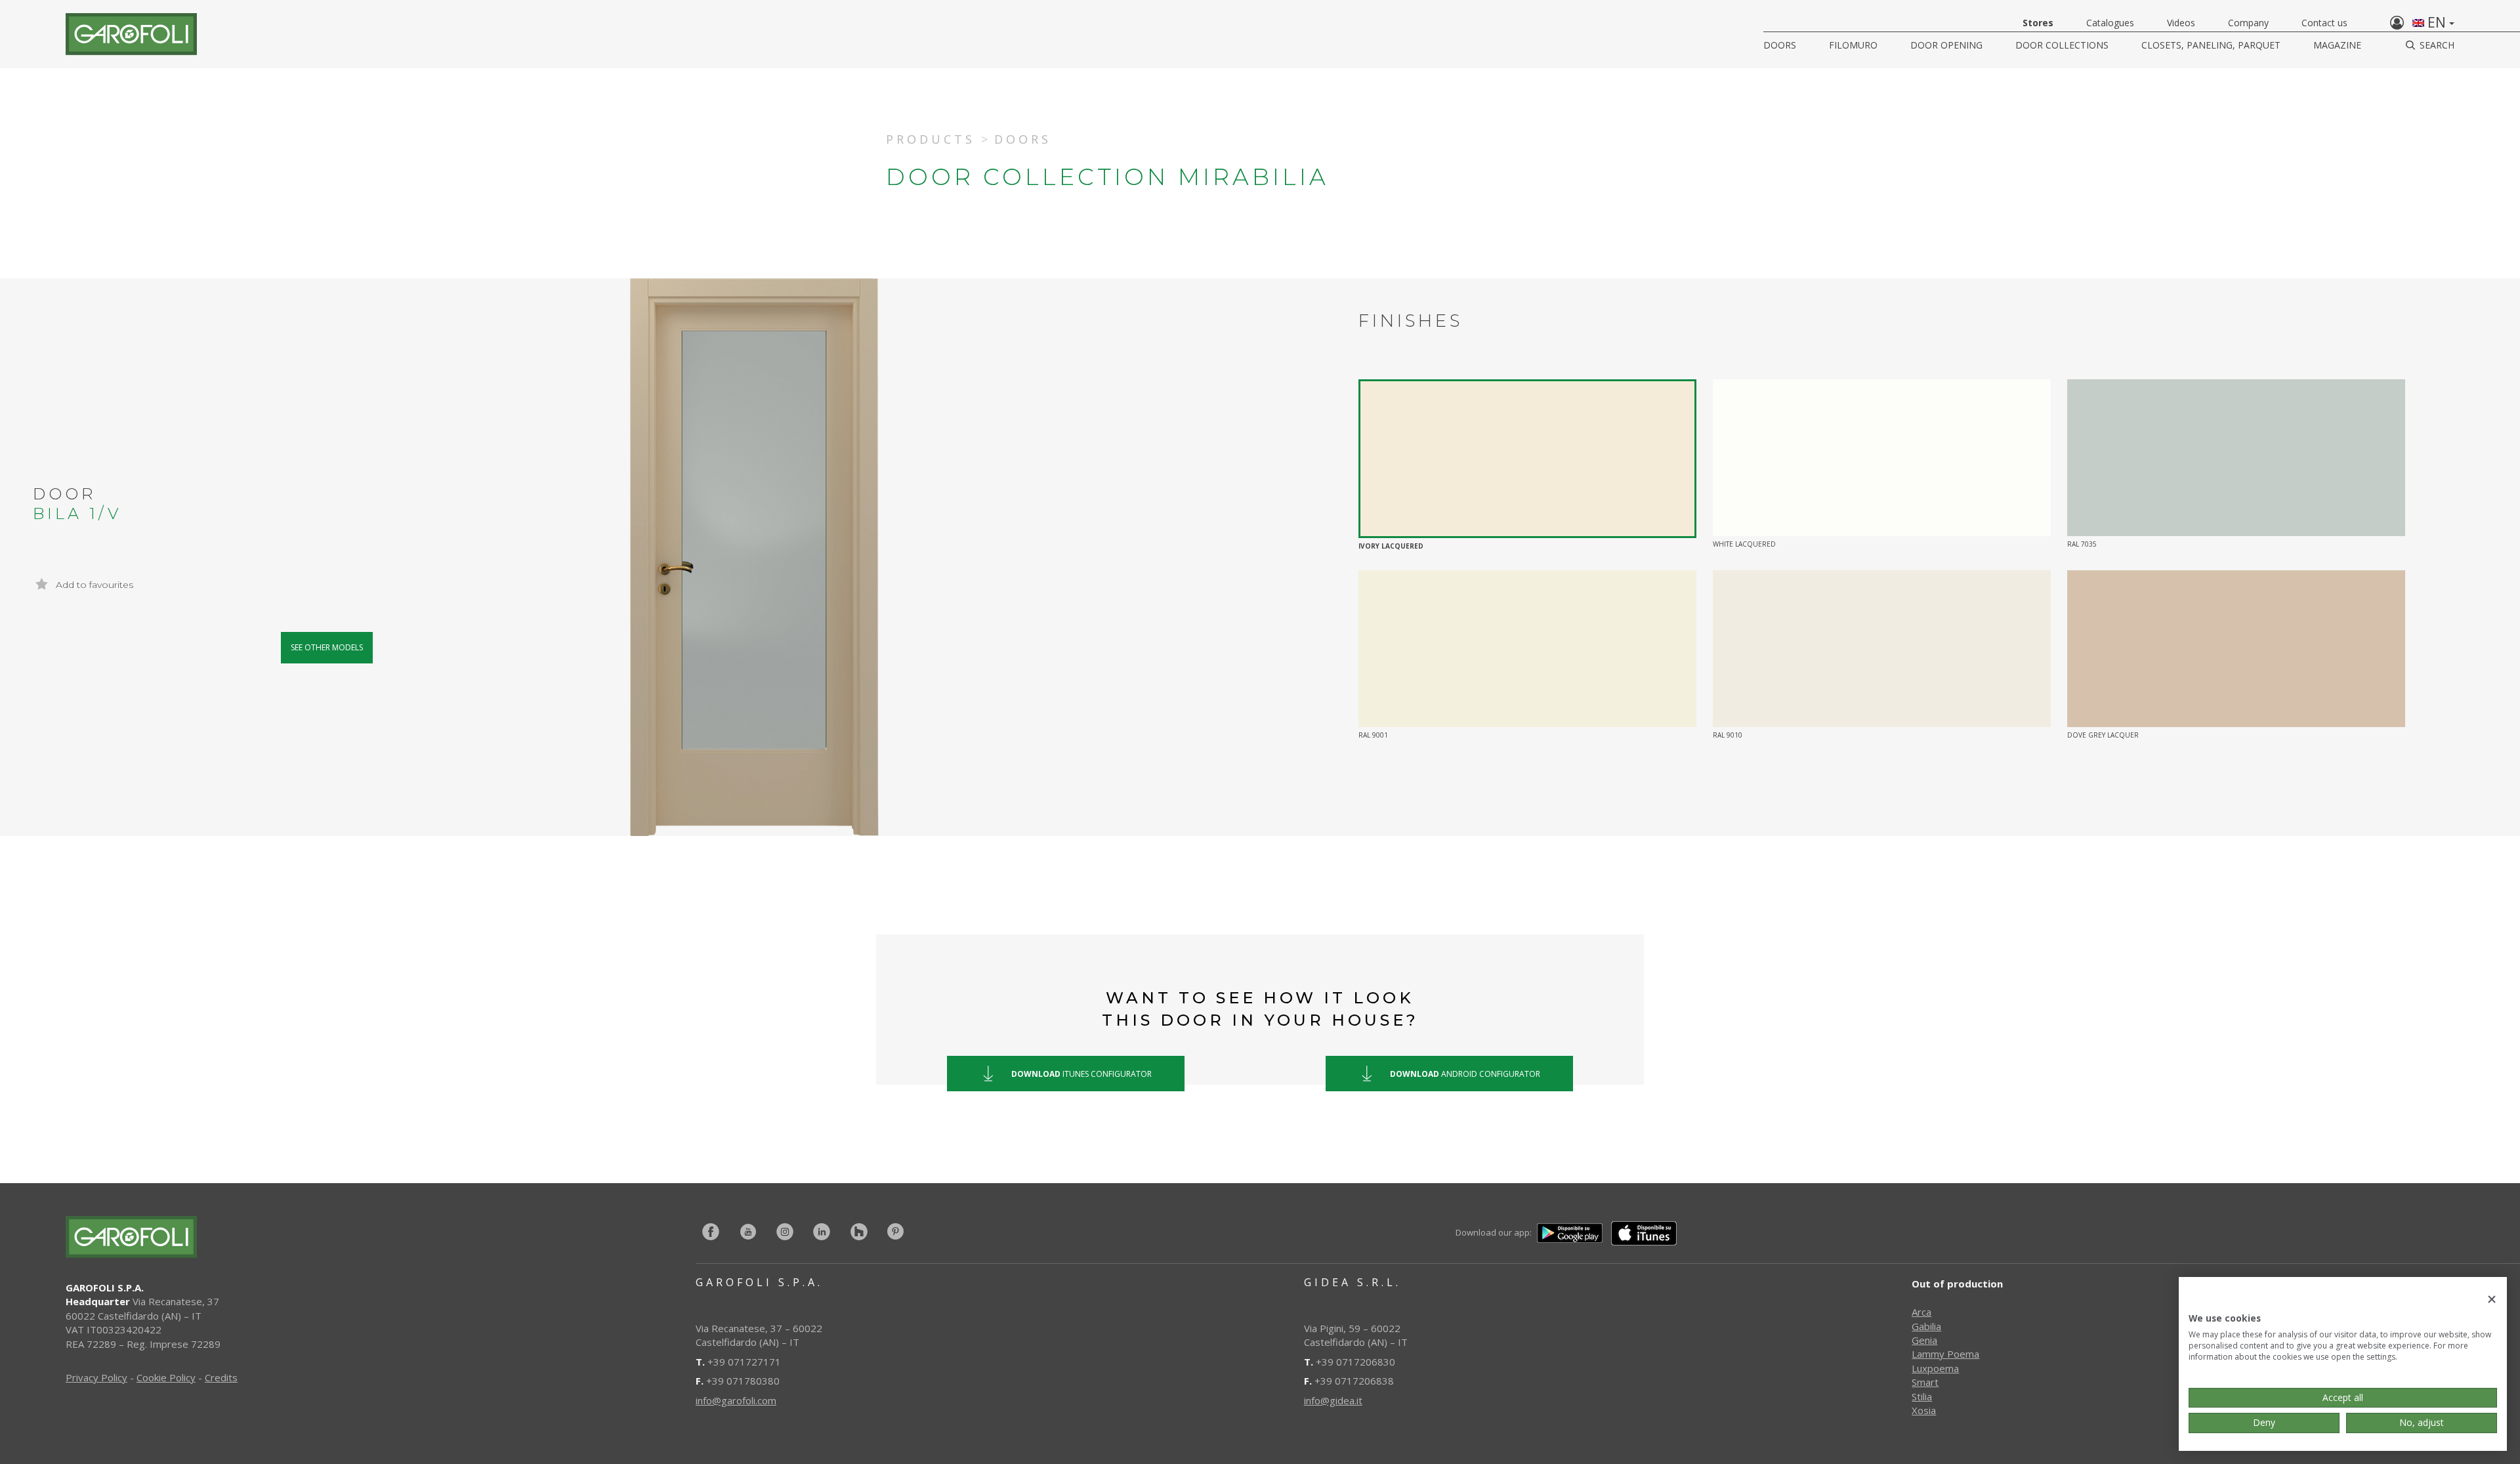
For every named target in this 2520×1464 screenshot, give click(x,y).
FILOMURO (1853, 45)
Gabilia (1926, 1326)
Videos (2181, 23)
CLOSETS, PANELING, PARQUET (2211, 45)
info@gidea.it (1333, 1400)
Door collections (2062, 45)
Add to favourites (93, 585)
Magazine (2337, 45)
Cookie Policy (166, 1377)
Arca (1921, 1312)
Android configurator (1465, 1073)
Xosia (1924, 1410)
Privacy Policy (96, 1377)
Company (2248, 23)
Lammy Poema (1945, 1354)
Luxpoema (1935, 1368)
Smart (1925, 1382)
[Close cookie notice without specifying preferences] (2492, 1300)
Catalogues (2110, 23)
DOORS (1780, 45)
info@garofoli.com (736, 1400)
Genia (1924, 1340)
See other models (327, 647)
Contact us (2324, 23)
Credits (221, 1377)
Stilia (1922, 1396)
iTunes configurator (1081, 1073)
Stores (2038, 23)
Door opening (1946, 45)
